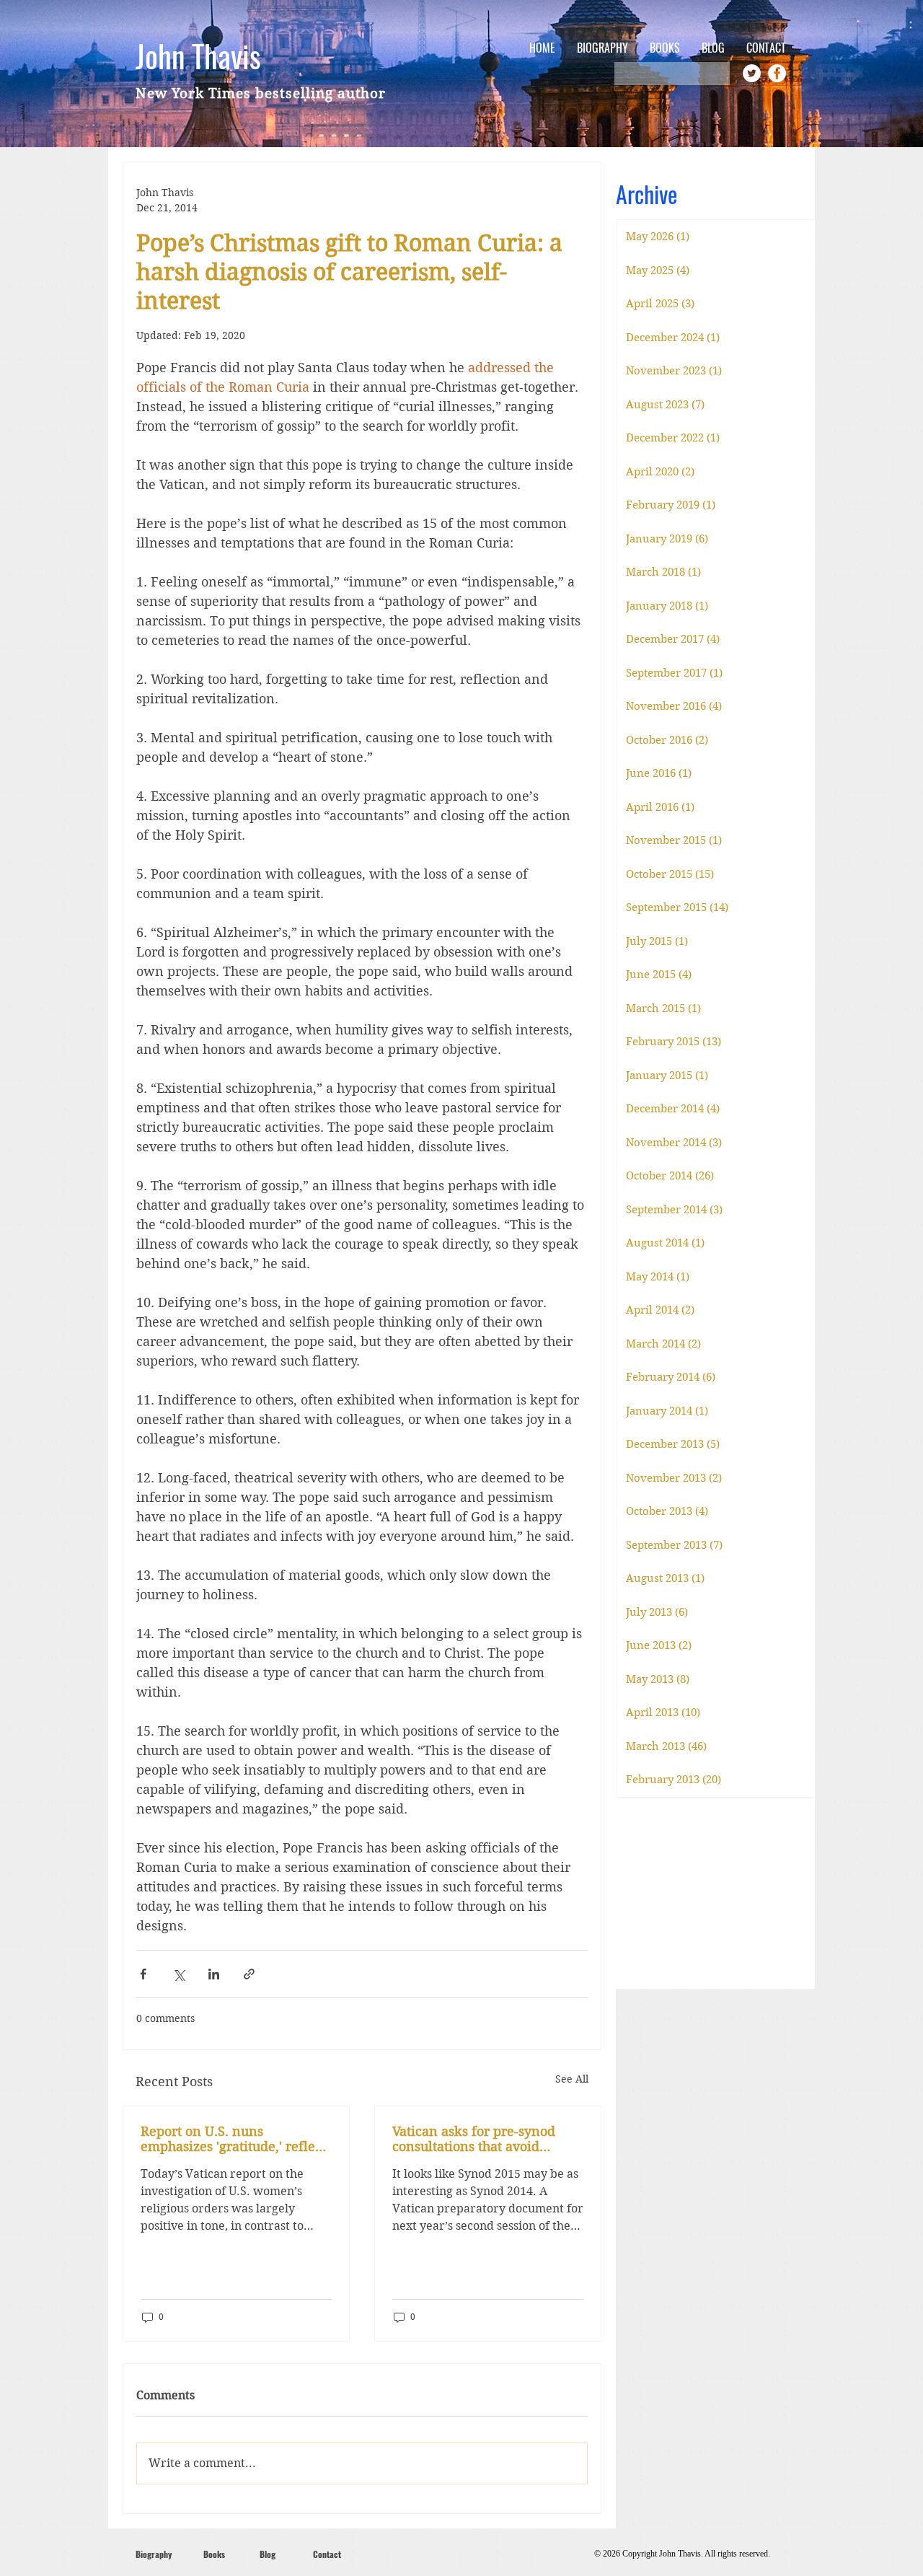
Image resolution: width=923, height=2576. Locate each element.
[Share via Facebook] (143, 1974)
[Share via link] (249, 1974)
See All (572, 2079)
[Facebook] (777, 73)
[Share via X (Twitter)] (178, 1974)
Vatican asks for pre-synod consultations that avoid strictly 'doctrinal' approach (477, 2139)
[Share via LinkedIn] (214, 1974)
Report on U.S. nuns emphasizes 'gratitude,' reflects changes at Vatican (236, 2139)
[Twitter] (752, 73)
